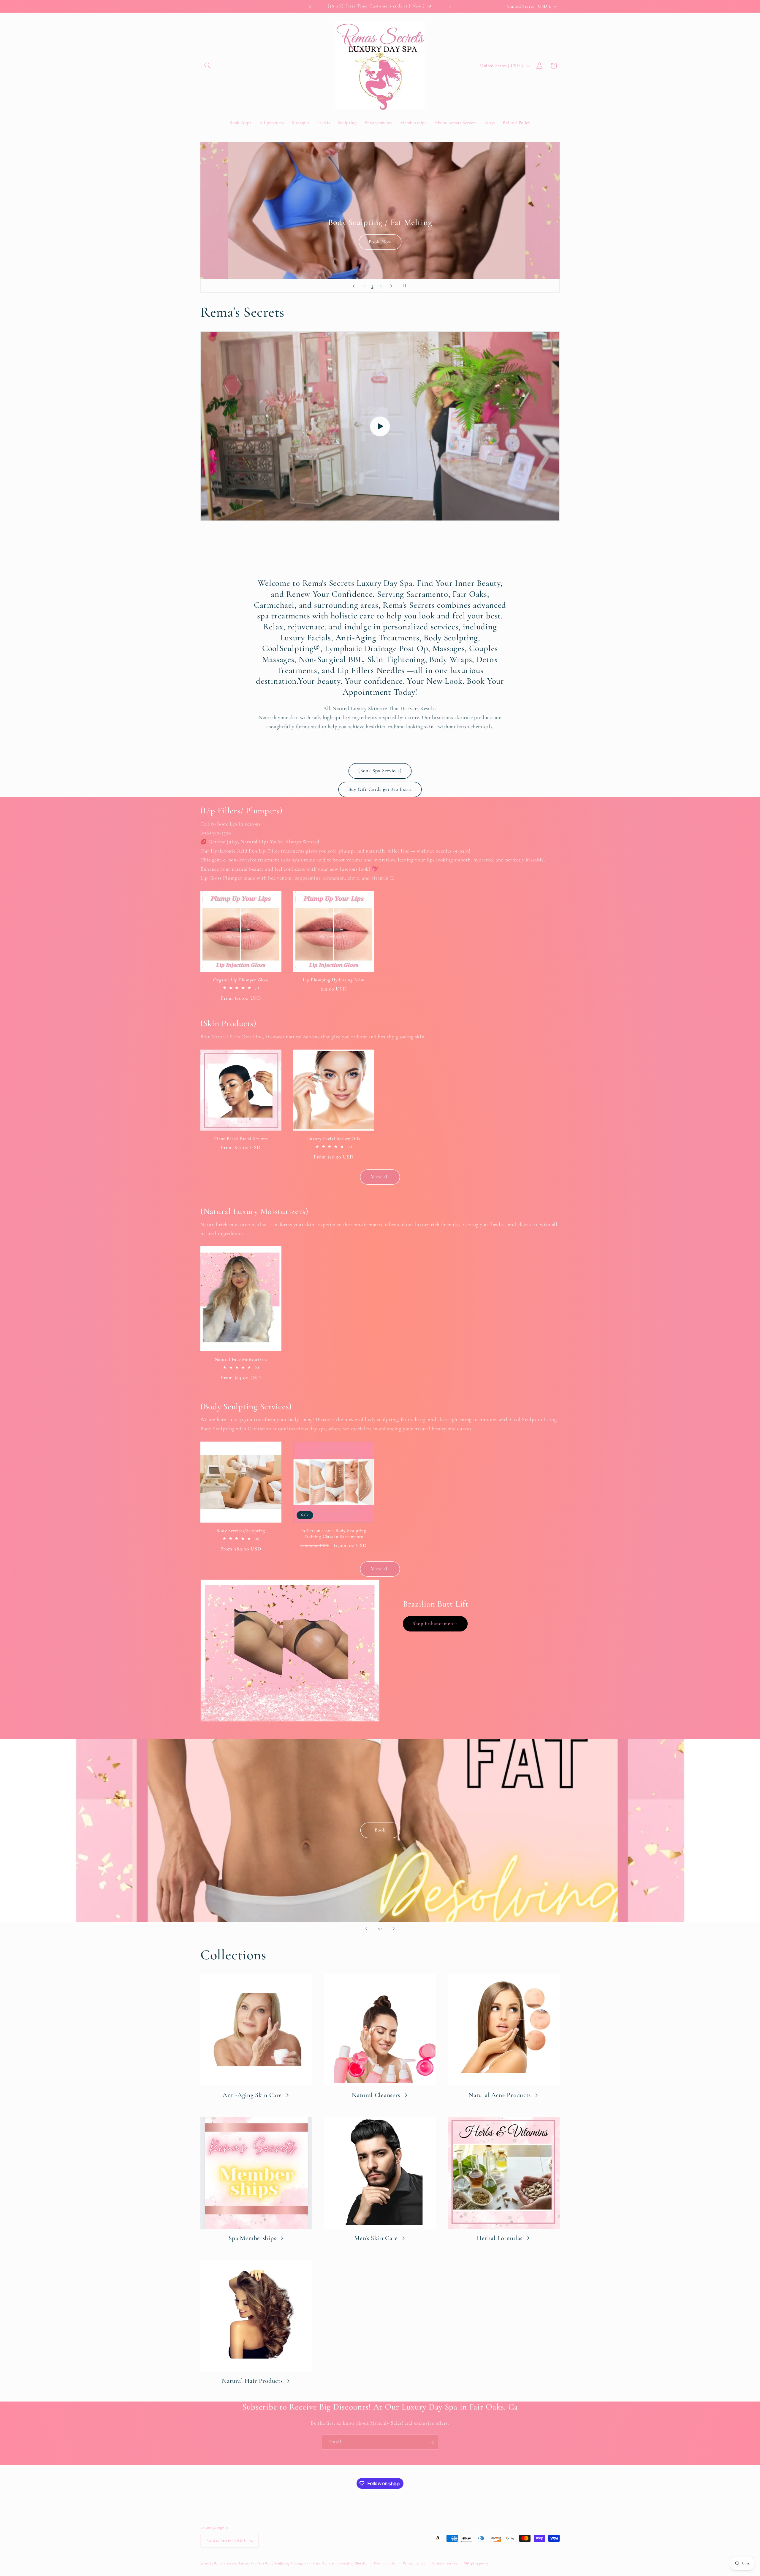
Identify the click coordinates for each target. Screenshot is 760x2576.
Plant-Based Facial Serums (241, 1139)
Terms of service (445, 2563)
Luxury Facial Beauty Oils (334, 1139)
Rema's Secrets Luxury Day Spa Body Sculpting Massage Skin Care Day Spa (274, 2563)
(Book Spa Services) (380, 771)
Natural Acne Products (500, 2095)
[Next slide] (391, 286)
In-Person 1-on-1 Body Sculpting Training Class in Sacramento (334, 1534)
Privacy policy (414, 2563)
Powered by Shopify (351, 2563)
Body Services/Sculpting (241, 1531)
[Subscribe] (431, 2442)
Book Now (380, 242)
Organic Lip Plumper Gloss (241, 980)
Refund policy (385, 2563)
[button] (208, 66)
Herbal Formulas (500, 2238)
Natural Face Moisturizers (241, 1359)
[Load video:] (380, 426)
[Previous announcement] (310, 6)
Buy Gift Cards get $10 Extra (380, 789)
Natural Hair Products (252, 2381)
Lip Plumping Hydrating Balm (334, 980)
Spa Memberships (252, 2238)
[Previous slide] (354, 286)
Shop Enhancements (435, 1623)
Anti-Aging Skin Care (252, 2095)
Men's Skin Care (376, 2238)
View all (380, 1177)
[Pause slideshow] (406, 286)
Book (380, 1830)
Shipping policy (476, 2563)
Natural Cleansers (376, 2095)
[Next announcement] (450, 6)
